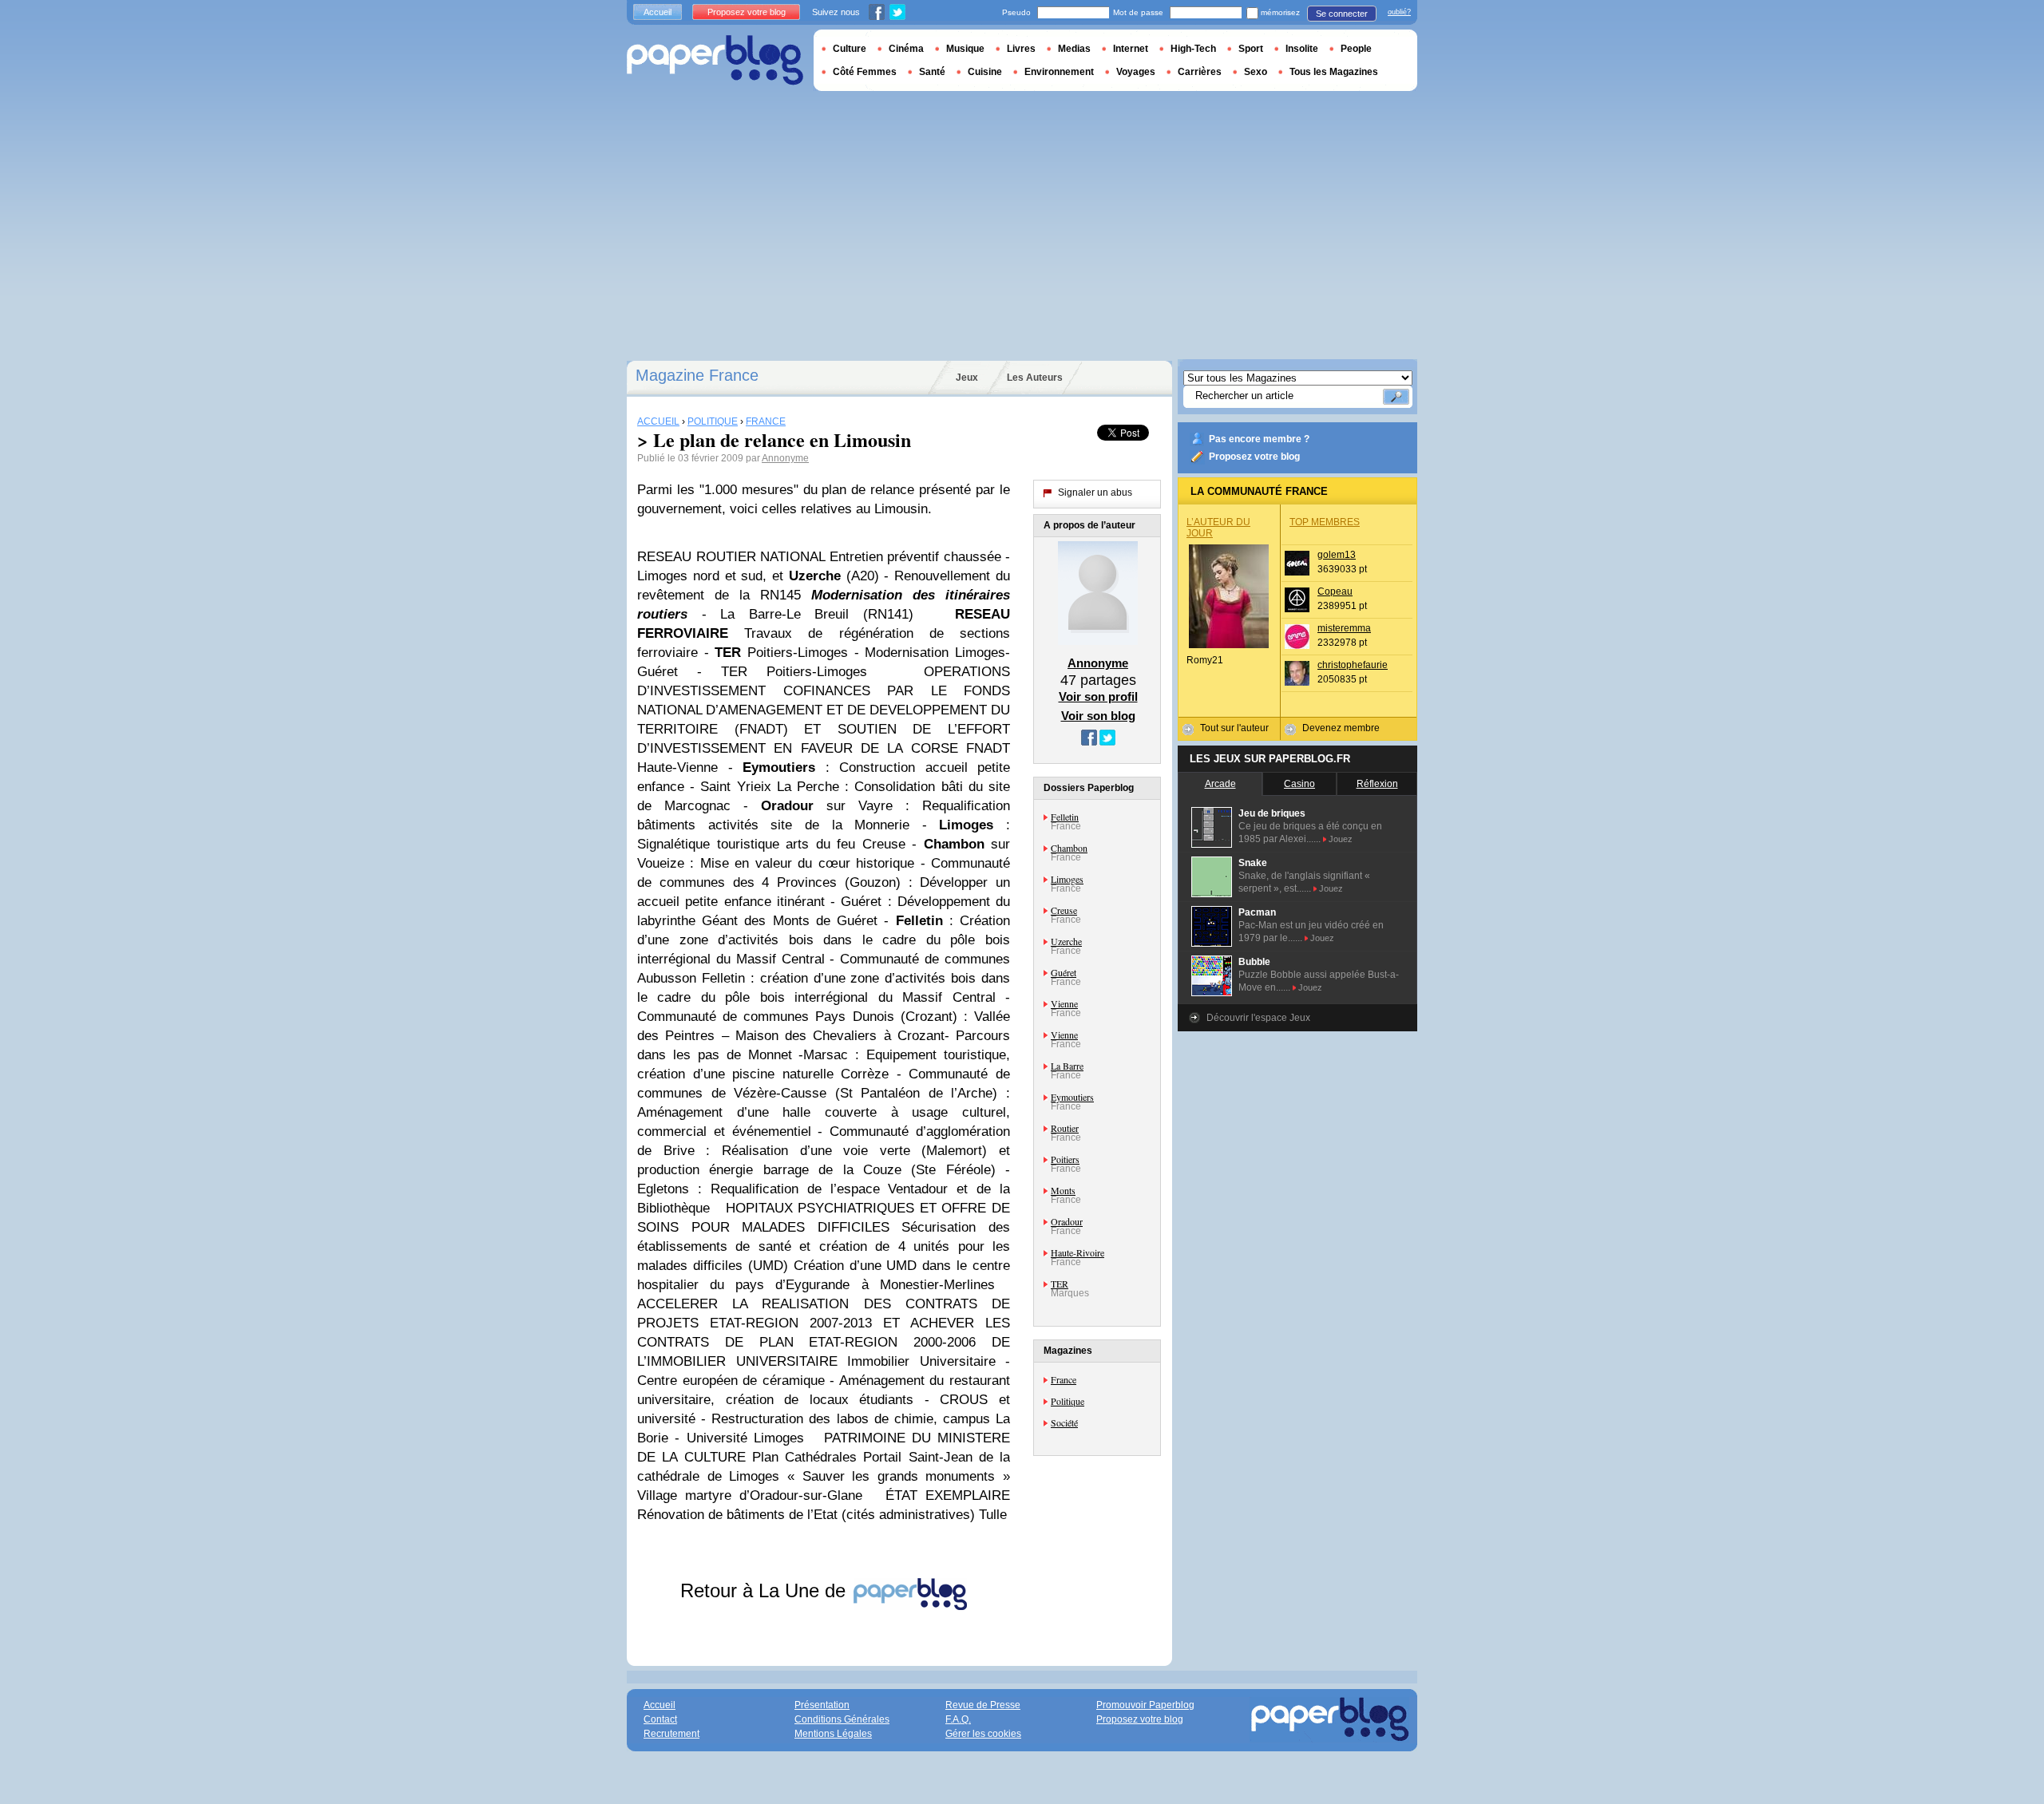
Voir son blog (1098, 716)
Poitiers (1065, 1159)
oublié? (1399, 12)
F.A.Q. (958, 1719)
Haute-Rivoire (1077, 1252)
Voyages (1136, 72)
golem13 (1337, 555)
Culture (850, 49)
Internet (1131, 49)
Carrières (1200, 72)
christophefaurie (1353, 665)
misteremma (1344, 628)
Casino (1299, 784)
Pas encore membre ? (1259, 439)
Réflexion (1377, 784)
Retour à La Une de (766, 1590)
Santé (932, 72)
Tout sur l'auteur (1234, 728)
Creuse (1064, 910)
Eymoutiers (1072, 1097)
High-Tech (1193, 49)
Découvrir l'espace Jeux (1258, 1018)
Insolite (1302, 49)
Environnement (1059, 72)
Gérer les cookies (983, 1734)
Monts (1063, 1190)
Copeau (1335, 591)
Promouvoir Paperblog (1145, 1705)
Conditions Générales (842, 1719)
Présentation (822, 1705)
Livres (1021, 49)
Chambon (1069, 848)
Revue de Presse (983, 1705)
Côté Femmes (865, 72)
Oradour (1067, 1221)
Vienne (1064, 1003)
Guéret (1064, 972)
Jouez (1341, 839)
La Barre (1067, 1066)
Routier (1065, 1128)
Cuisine (985, 72)
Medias (1074, 49)
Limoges (1067, 879)
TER (1060, 1284)
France (1064, 1379)
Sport (1251, 49)
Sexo (1256, 72)
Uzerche (1066, 941)
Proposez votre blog (1254, 457)
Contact (660, 1719)
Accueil (658, 12)
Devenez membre (1341, 728)
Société (1064, 1422)
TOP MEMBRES (1325, 522)
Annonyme (785, 458)
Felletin (1065, 817)
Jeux (967, 378)
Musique (965, 49)
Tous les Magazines (1334, 72)
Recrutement (671, 1734)
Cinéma (906, 49)
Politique (1068, 1401)
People (1356, 49)
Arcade (1220, 784)
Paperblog (715, 60)
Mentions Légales (833, 1734)
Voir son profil (1098, 696)
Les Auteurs (1035, 378)
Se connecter (1342, 14)
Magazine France (697, 375)
